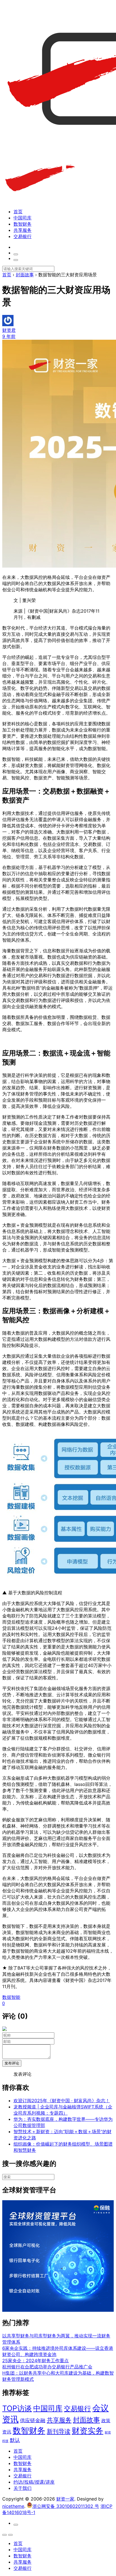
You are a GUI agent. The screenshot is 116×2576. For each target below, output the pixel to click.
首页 (18, 212)
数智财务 (23, 224)
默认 (15, 2440)
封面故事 (86, 2420)
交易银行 (23, 236)
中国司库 (23, 218)
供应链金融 (33, 2420)
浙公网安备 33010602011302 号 (66, 2506)
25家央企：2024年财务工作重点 (35, 2361)
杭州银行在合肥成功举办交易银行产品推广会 (47, 2367)
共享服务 (23, 230)
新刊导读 (59, 2431)
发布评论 (12, 2063)
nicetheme (13, 2506)
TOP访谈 (17, 2408)
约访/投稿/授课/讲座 (34, 2482)
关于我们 (23, 2488)
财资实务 (88, 2431)
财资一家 (65, 2499)
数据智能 (11, 1997)
